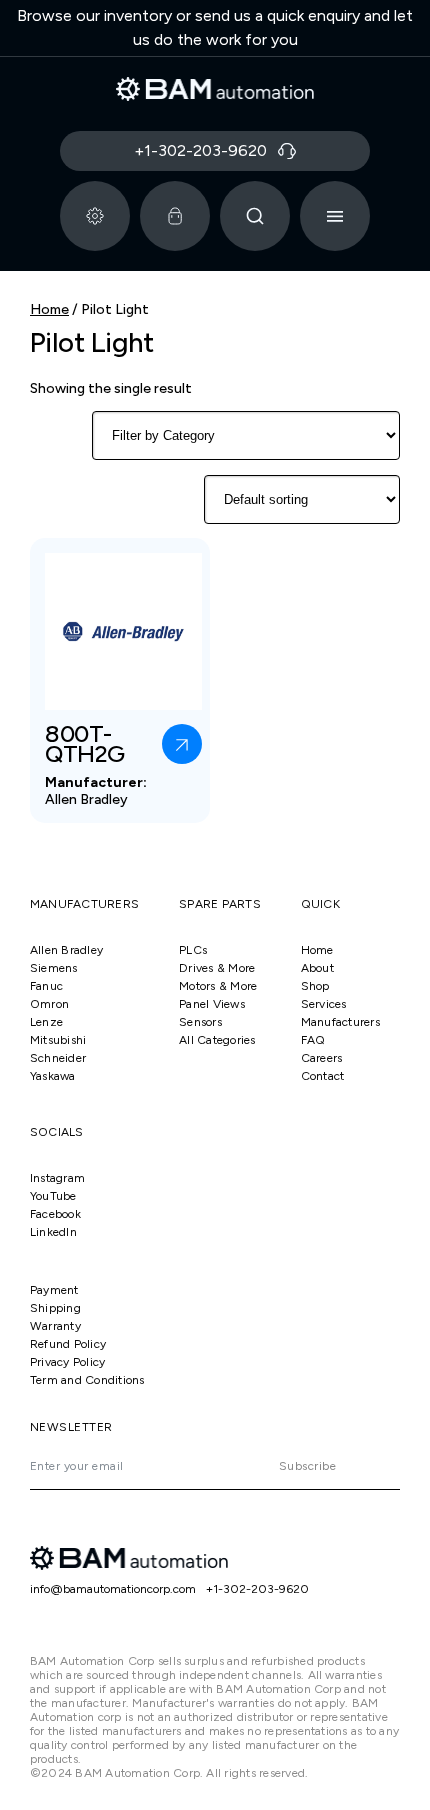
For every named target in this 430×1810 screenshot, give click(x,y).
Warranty (55, 1326)
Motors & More (218, 986)
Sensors (200, 1022)
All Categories (217, 1040)
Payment (54, 1290)
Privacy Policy (67, 1362)
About (317, 968)
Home (49, 309)
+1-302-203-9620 (257, 1589)
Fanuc (46, 986)
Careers (322, 1058)
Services (324, 1004)
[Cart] (175, 216)
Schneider (58, 1058)
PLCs (193, 950)
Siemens (54, 968)
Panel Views (212, 1004)
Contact (323, 1076)
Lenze (46, 1022)
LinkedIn (53, 1232)
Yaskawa (53, 1076)
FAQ (313, 1040)
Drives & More (217, 968)
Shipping (55, 1308)
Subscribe (307, 1466)
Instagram (57, 1178)
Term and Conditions (87, 1380)
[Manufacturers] (95, 216)
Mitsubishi (58, 1040)
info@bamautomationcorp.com (113, 1589)
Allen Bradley (66, 950)
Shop (315, 986)
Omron (49, 1004)
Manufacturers (340, 1022)
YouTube (53, 1196)
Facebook (55, 1214)
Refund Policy (68, 1344)
